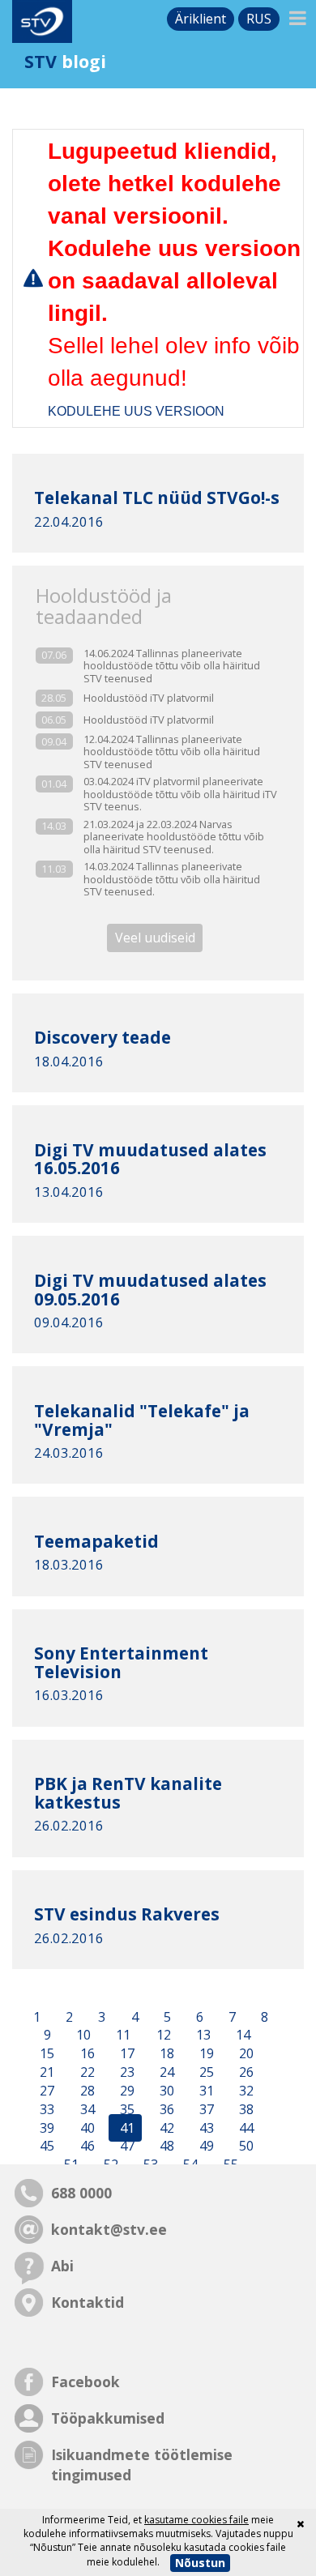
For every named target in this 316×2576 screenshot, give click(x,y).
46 (86, 2147)
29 (126, 2091)
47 (126, 2147)
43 (205, 2128)
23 (126, 2072)
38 (245, 2109)
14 (241, 2036)
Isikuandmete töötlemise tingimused (142, 2465)
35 (126, 2109)
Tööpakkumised (108, 2418)
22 (86, 2072)
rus (259, 19)
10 (82, 2036)
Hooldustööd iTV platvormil (149, 698)
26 (245, 2072)
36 (165, 2109)
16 (86, 2054)
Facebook (85, 2382)
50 (245, 2147)
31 (205, 2091)
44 (245, 2128)
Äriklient (201, 19)
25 (205, 2072)
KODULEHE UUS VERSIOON (136, 411)
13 (202, 2036)
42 (165, 2128)
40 (86, 2128)
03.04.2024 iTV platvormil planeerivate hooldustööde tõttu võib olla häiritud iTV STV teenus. (180, 794)
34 (86, 2109)
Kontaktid (88, 2302)
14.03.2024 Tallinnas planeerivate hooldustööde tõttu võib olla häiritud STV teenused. (172, 879)
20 (245, 2054)
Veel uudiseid (155, 938)
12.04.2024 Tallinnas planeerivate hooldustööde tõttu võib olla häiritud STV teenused (172, 752)
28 (86, 2091)
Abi (62, 2266)
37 (205, 2109)
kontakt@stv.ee (109, 2229)
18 (165, 2054)
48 (165, 2147)
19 (205, 2054)
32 (245, 2091)
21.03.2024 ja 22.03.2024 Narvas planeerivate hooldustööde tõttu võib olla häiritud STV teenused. (174, 837)
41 (126, 2128)
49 (205, 2147)
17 (126, 2054)
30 (165, 2091)
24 (165, 2072)
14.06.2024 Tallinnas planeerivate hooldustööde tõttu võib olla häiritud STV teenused (172, 666)
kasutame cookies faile (196, 2520)
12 (162, 2036)
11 (122, 2036)
